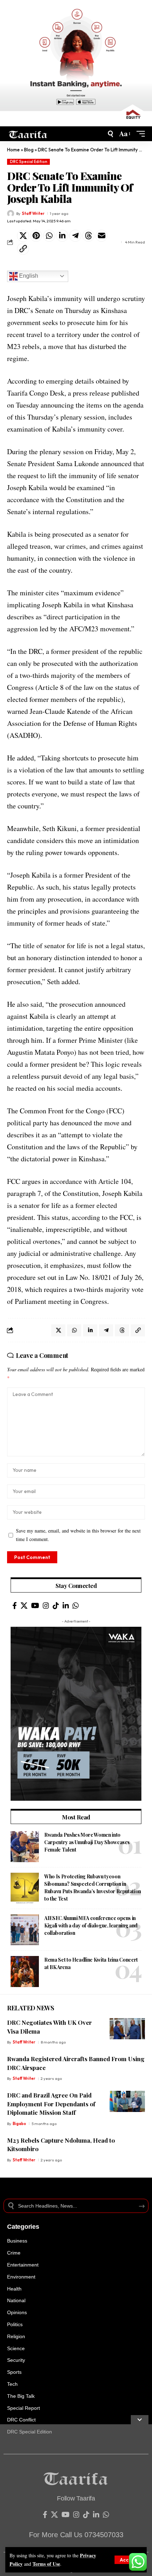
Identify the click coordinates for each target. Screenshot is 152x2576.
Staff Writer (33, 213)
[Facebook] (15, 1606)
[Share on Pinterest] (36, 236)
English (28, 276)
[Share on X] (23, 236)
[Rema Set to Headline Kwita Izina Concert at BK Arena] (25, 1972)
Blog (29, 150)
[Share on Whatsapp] (49, 236)
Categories (23, 2227)
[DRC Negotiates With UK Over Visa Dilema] (127, 2029)
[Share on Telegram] (75, 236)
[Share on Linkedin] (62, 236)
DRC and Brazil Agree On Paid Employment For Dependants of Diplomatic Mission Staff (51, 2104)
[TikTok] (56, 1606)
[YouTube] (35, 1606)
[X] (24, 1606)
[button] (128, 2560)
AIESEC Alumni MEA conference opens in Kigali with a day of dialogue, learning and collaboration (91, 1925)
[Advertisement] (76, 2500)
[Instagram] (46, 1606)
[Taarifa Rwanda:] (28, 134)
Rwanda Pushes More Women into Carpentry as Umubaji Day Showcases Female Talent (87, 1842)
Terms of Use (46, 2564)
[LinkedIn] (66, 1606)
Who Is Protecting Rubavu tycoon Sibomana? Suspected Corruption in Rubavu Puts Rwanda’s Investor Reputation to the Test (93, 1888)
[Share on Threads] (88, 236)
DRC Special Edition (29, 162)
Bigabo (19, 2124)
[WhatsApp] (76, 1606)
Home (13, 150)
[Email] (101, 236)
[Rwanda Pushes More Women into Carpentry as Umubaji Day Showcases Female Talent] (25, 1847)
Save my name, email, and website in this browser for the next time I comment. (78, 1535)
